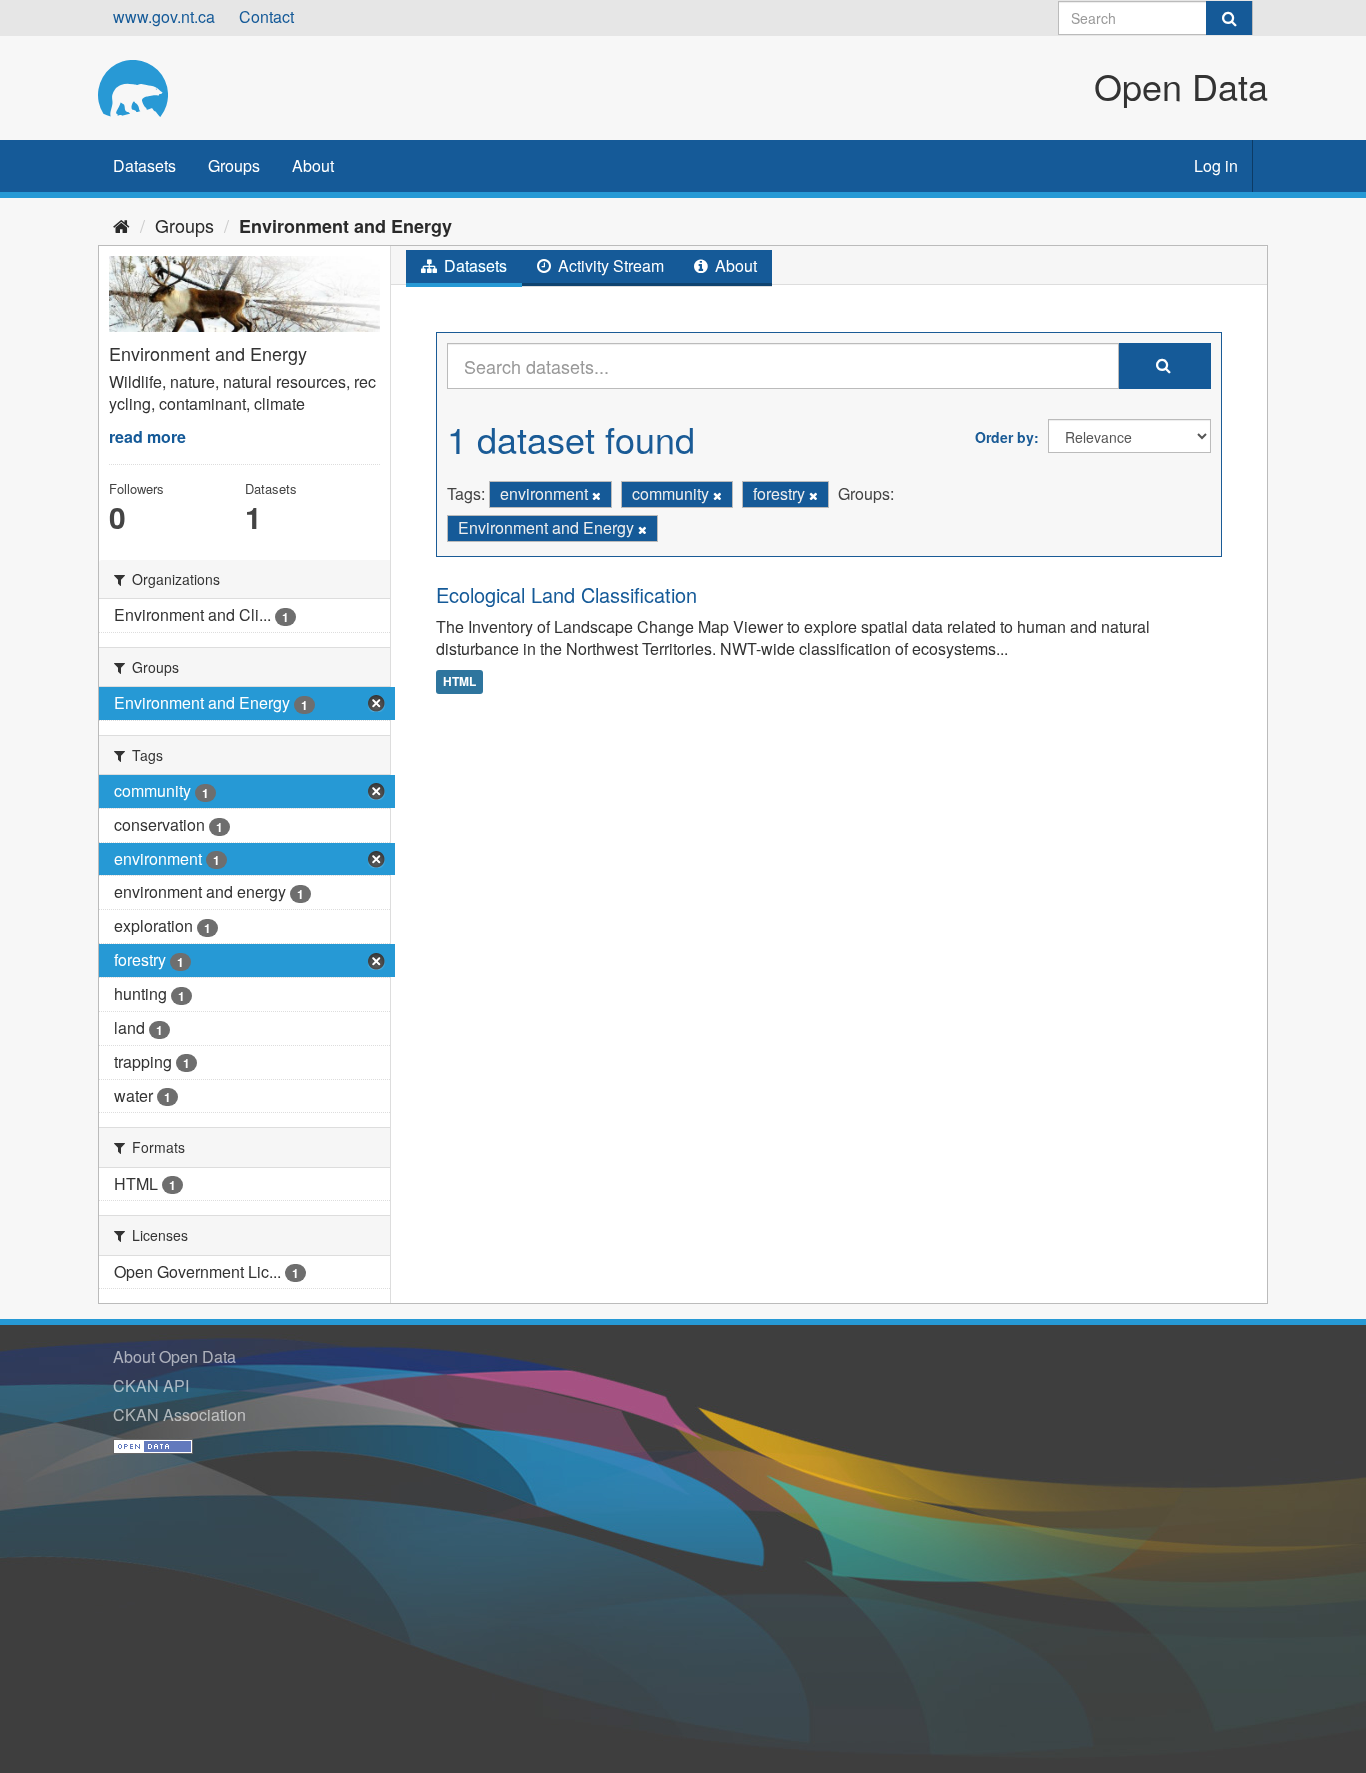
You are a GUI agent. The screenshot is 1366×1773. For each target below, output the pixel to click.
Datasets (144, 165)
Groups (234, 165)
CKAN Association (179, 1414)
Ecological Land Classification (566, 594)
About (313, 165)
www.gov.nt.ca (164, 16)
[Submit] (1229, 18)
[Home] (121, 225)
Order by (1004, 437)
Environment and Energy (345, 226)
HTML (459, 681)
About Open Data (174, 1356)
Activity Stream (609, 265)
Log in (1216, 165)
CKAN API (151, 1385)
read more (147, 436)
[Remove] (596, 495)
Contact (266, 16)
